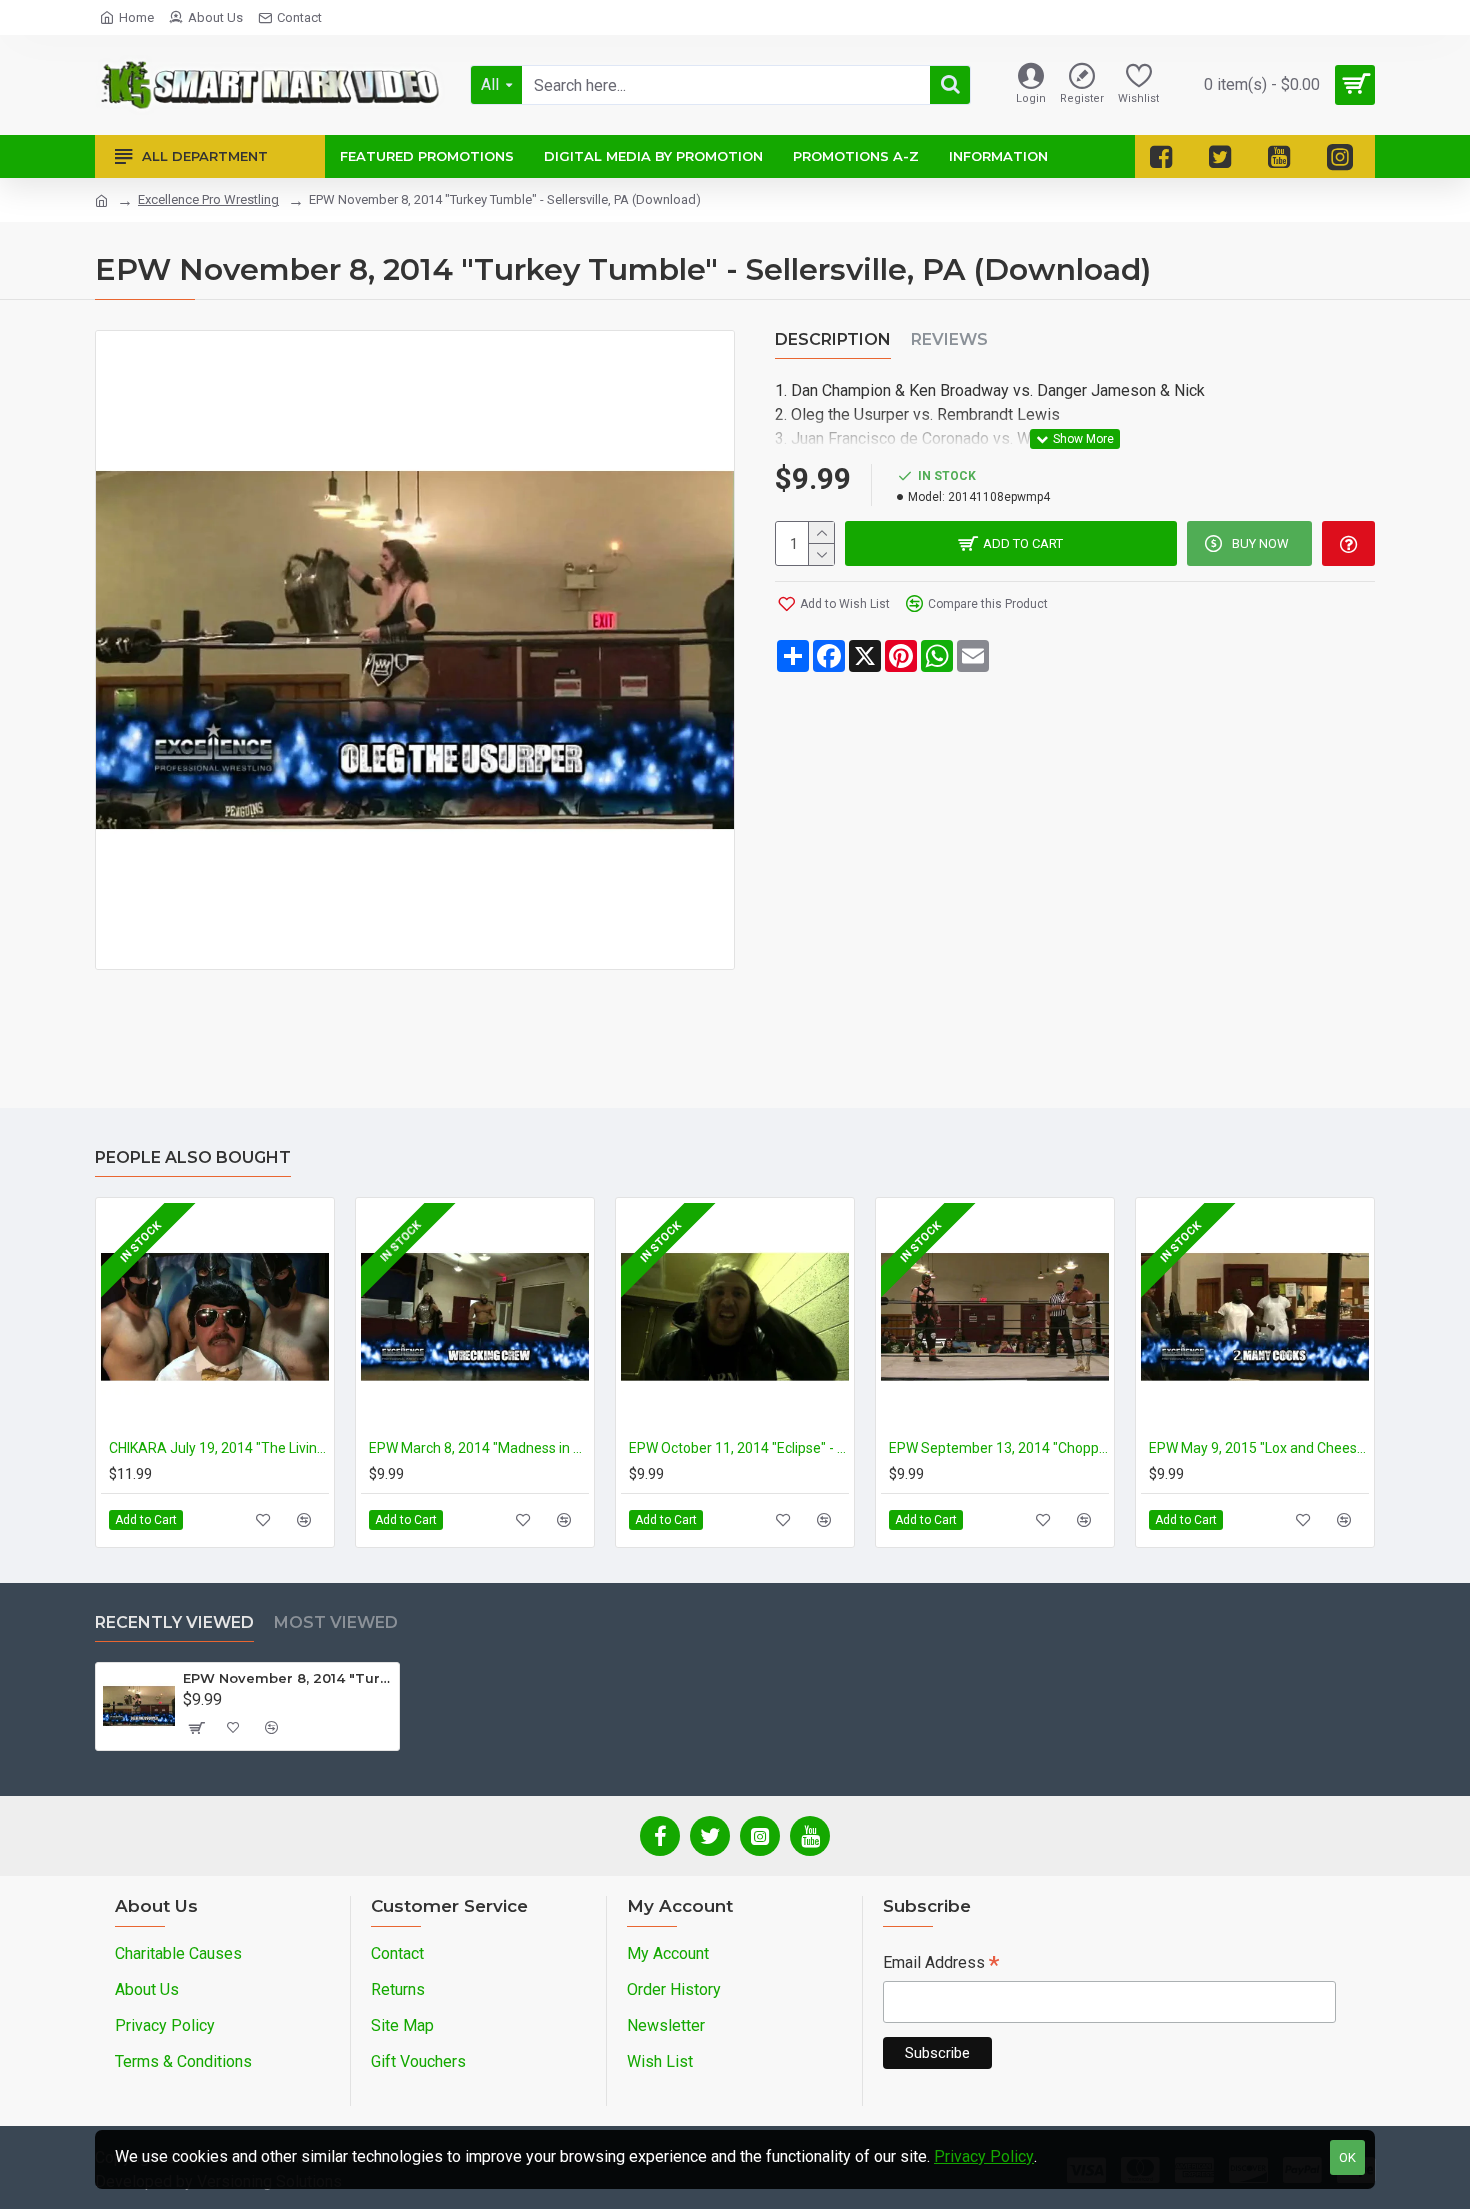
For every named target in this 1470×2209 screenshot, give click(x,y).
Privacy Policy (984, 2156)
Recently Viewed (174, 1622)
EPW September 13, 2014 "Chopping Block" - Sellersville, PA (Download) (999, 1448)
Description (833, 339)
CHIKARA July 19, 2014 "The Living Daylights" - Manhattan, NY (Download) (219, 1448)
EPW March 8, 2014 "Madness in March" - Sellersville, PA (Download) (479, 1448)
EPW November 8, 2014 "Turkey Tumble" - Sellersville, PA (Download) (287, 1678)
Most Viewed (336, 1622)
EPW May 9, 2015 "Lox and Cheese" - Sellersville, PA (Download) (1259, 1448)
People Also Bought (193, 1157)
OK (1347, 2157)
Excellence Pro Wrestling (208, 199)
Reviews (949, 339)
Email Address (941, 1964)
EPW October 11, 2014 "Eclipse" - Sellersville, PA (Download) (739, 1448)
